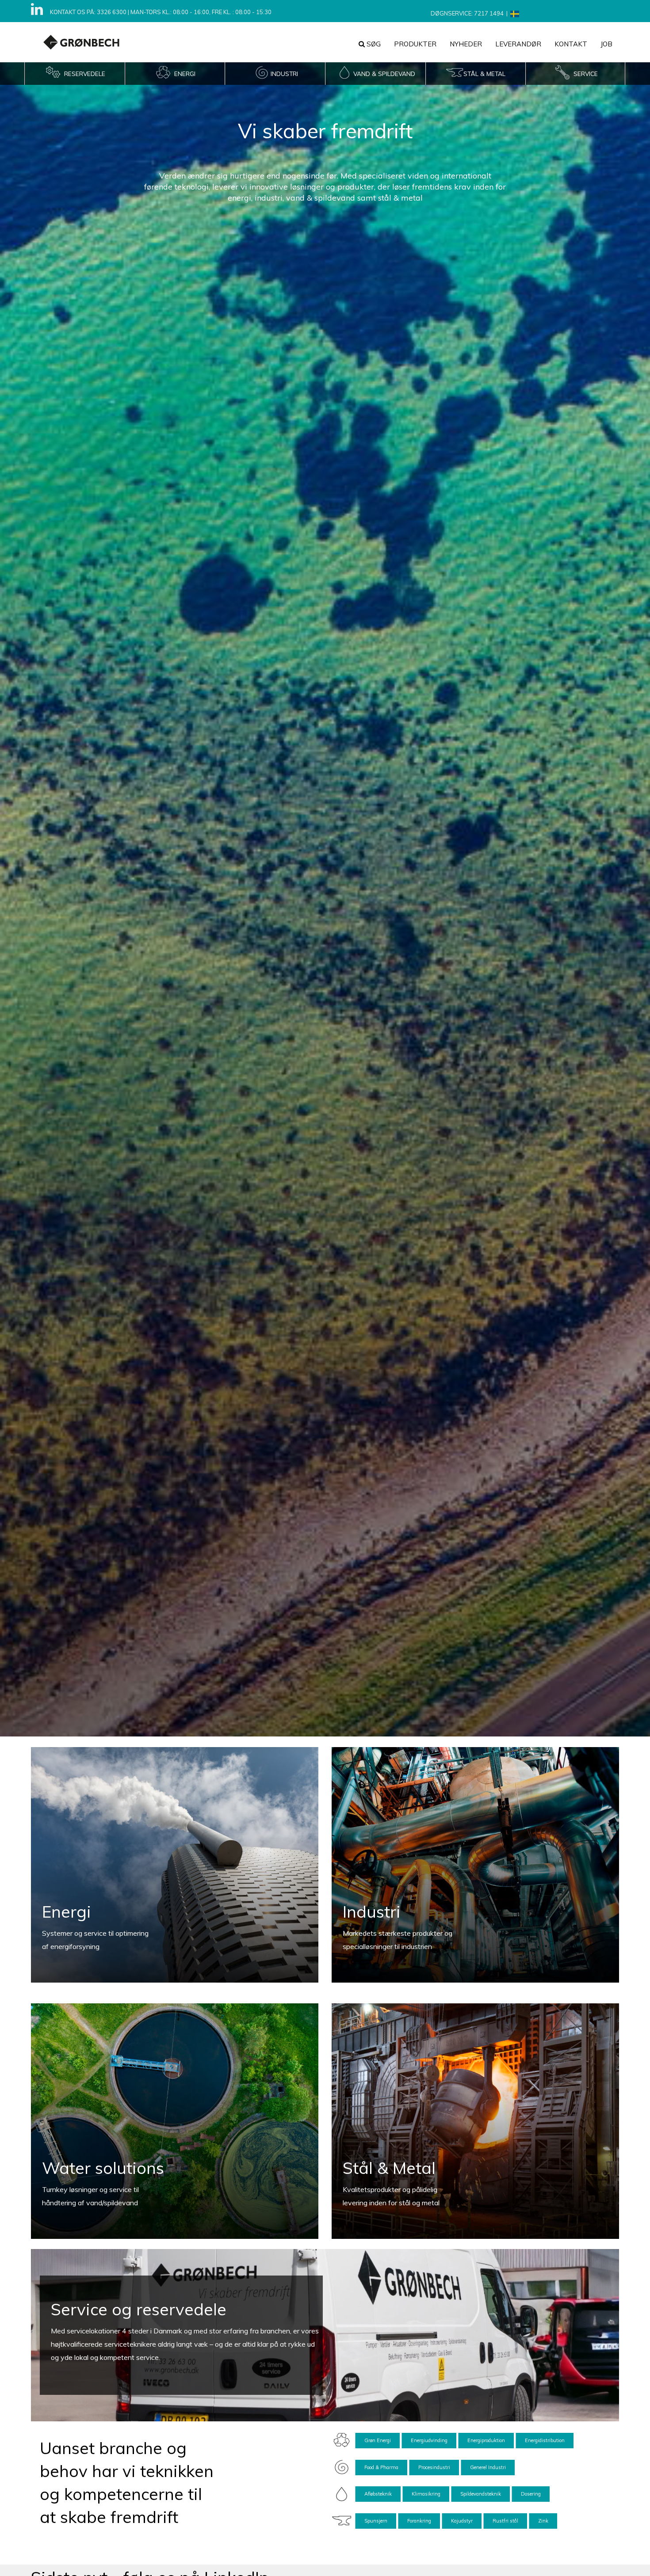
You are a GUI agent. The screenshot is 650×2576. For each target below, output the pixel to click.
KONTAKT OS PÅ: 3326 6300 (88, 12)
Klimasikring (426, 2494)
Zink (543, 2521)
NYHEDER (466, 44)
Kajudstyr (462, 2521)
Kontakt (571, 44)
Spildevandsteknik (481, 2494)
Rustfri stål (505, 2521)
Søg (373, 44)
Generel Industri (488, 2467)
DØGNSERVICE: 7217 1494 (467, 13)
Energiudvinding (429, 2440)
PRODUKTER (415, 44)
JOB (606, 44)
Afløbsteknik (378, 2494)
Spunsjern (376, 2521)
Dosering (531, 2494)
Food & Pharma (381, 2467)
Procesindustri (434, 2467)
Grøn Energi (378, 2440)
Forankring (419, 2521)
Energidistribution (545, 2440)
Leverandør (518, 44)
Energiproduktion (486, 2440)
